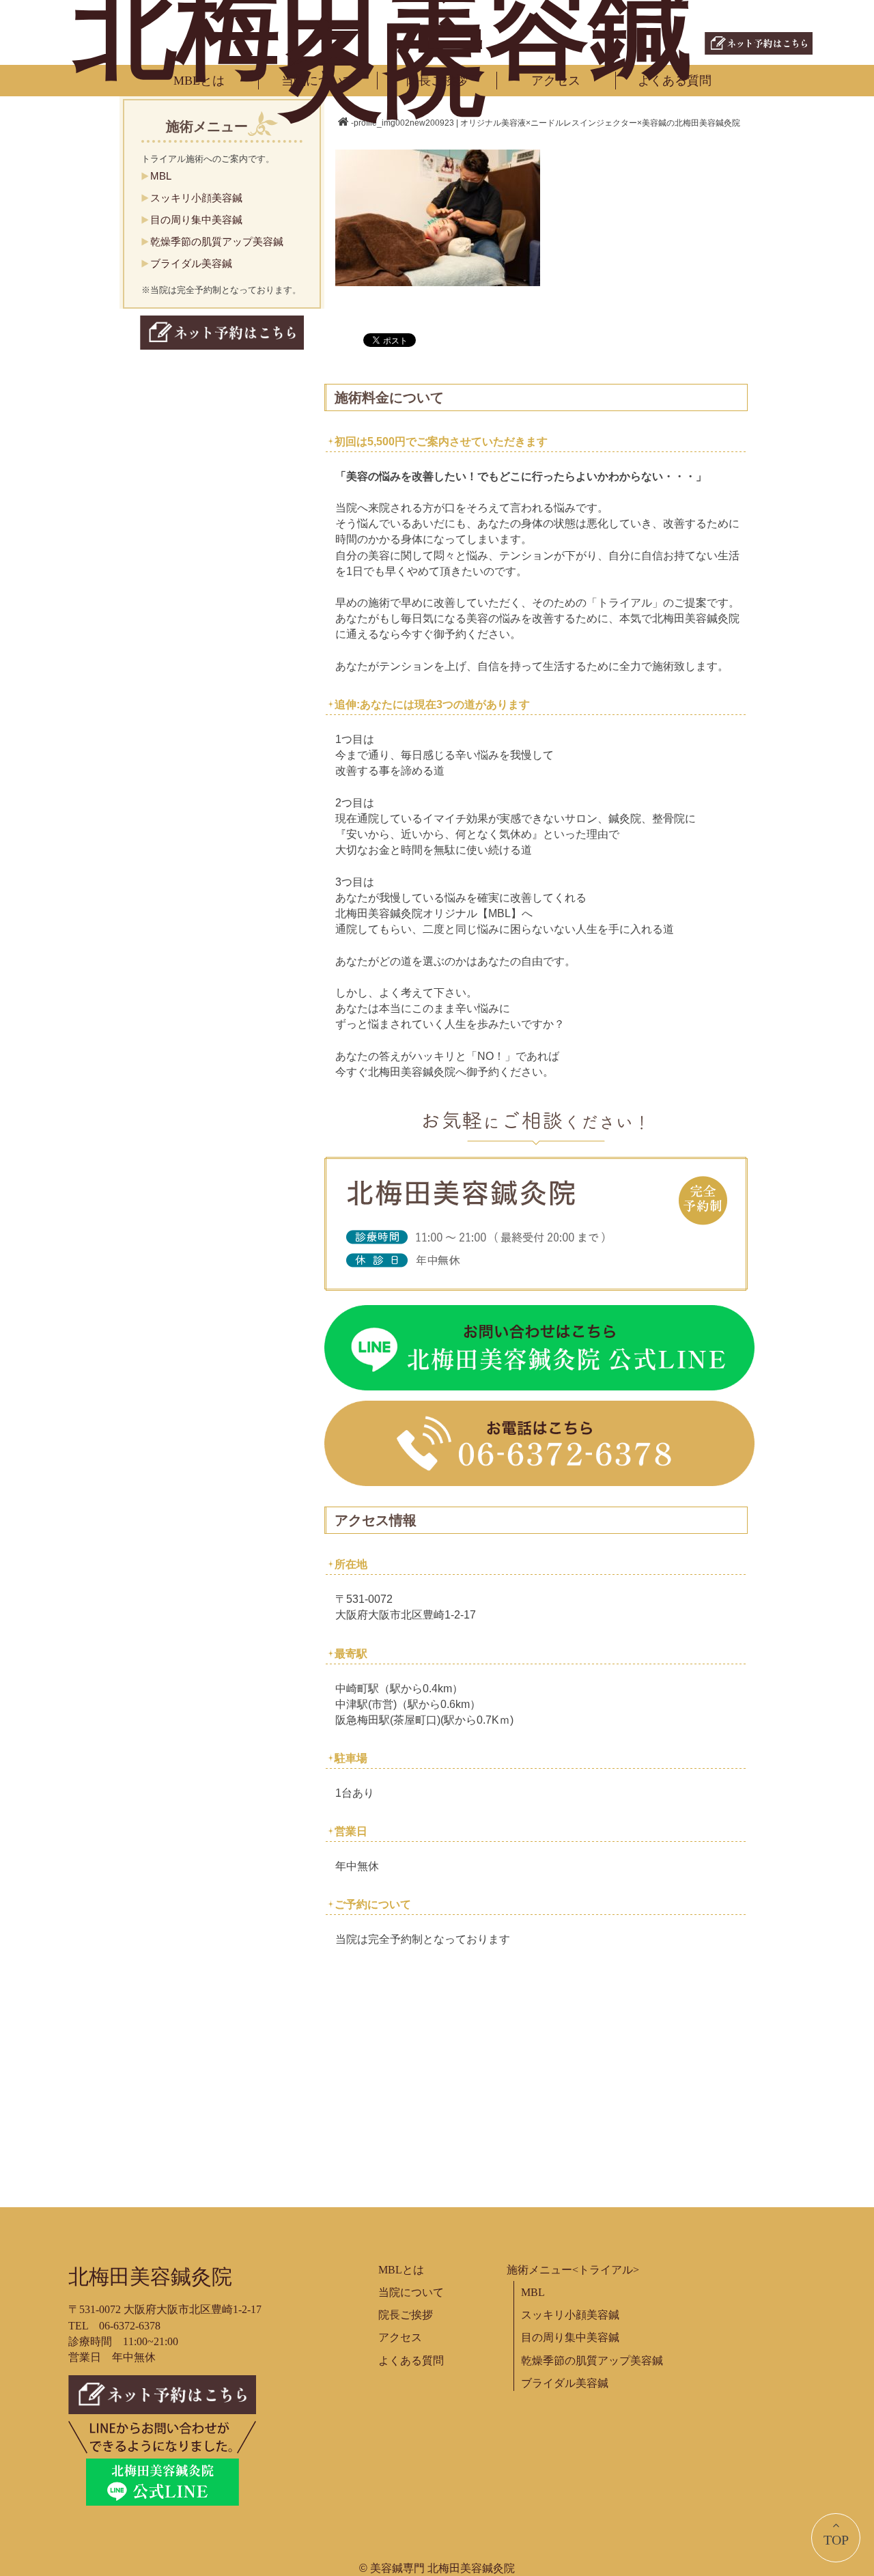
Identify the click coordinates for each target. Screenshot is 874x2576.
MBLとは (199, 81)
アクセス (556, 81)
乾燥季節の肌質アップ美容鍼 (217, 241)
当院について (318, 81)
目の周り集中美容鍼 (196, 220)
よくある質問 (675, 81)
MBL (161, 176)
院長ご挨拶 (437, 81)
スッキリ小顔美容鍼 (196, 198)
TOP (836, 2540)
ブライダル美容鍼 (191, 263)
